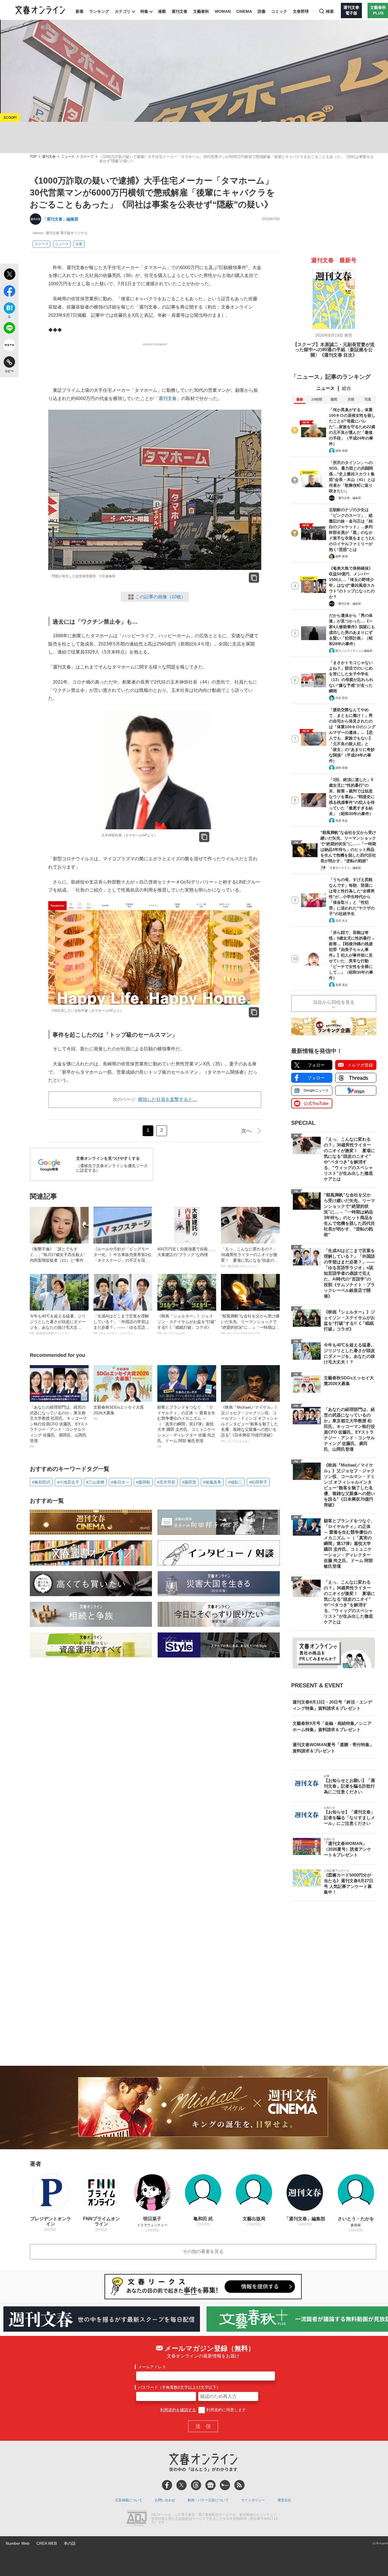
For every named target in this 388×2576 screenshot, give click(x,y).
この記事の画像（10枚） (160, 597)
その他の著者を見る (203, 2251)
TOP (33, 157)
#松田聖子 (258, 1482)
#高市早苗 (166, 1482)
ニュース (68, 157)
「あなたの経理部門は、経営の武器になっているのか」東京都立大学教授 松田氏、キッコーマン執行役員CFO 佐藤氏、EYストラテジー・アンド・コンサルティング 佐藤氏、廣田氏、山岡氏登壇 (59, 1427)
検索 (330, 11)
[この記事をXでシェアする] (9, 275)
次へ (246, 1131)
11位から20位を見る (334, 1002)
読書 (262, 11)
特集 (144, 11)
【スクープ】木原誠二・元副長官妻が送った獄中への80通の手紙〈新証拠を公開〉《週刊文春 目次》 (334, 350)
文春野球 (301, 11)
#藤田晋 (189, 1482)
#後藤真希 (212, 1482)
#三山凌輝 (95, 1482)
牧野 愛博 (342, 556)
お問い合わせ (165, 2500)
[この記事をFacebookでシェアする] (9, 292)
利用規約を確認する (178, 2410)
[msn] (225, 2485)
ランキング (99, 11)
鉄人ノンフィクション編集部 (354, 651)
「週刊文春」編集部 (61, 219)
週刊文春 (180, 11)
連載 (162, 11)
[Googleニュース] (210, 2485)
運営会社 (284, 2500)
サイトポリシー (253, 2500)
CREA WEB (47, 2543)
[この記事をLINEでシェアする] (9, 329)
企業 (79, 244)
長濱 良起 (342, 821)
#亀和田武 (41, 1482)
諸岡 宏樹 (342, 451)
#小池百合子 (68, 1482)
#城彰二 (235, 1482)
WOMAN (223, 11)
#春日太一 (120, 1482)
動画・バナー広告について (208, 2500)
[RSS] (239, 2485)
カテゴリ (123, 11)
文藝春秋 (201, 11)
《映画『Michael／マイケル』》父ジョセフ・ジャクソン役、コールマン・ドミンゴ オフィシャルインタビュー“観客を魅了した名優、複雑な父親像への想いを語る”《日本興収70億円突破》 (250, 1424)
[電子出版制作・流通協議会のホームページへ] (137, 2519)
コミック (279, 11)
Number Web (18, 2543)
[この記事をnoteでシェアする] (9, 346)
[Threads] (196, 2485)
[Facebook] (167, 2485)
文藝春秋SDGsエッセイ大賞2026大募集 (119, 1413)
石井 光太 (342, 921)
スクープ (87, 157)
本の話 (70, 2543)
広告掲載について (129, 2500)
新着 (80, 11)
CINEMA (244, 11)
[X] (182, 2485)
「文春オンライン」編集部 (344, 868)
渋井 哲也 (342, 698)
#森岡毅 (143, 1482)
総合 (347, 388)
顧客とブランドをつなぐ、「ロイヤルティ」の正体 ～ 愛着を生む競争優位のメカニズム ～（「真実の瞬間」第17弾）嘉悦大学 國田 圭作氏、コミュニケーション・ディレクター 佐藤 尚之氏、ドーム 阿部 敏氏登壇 (186, 1427)
